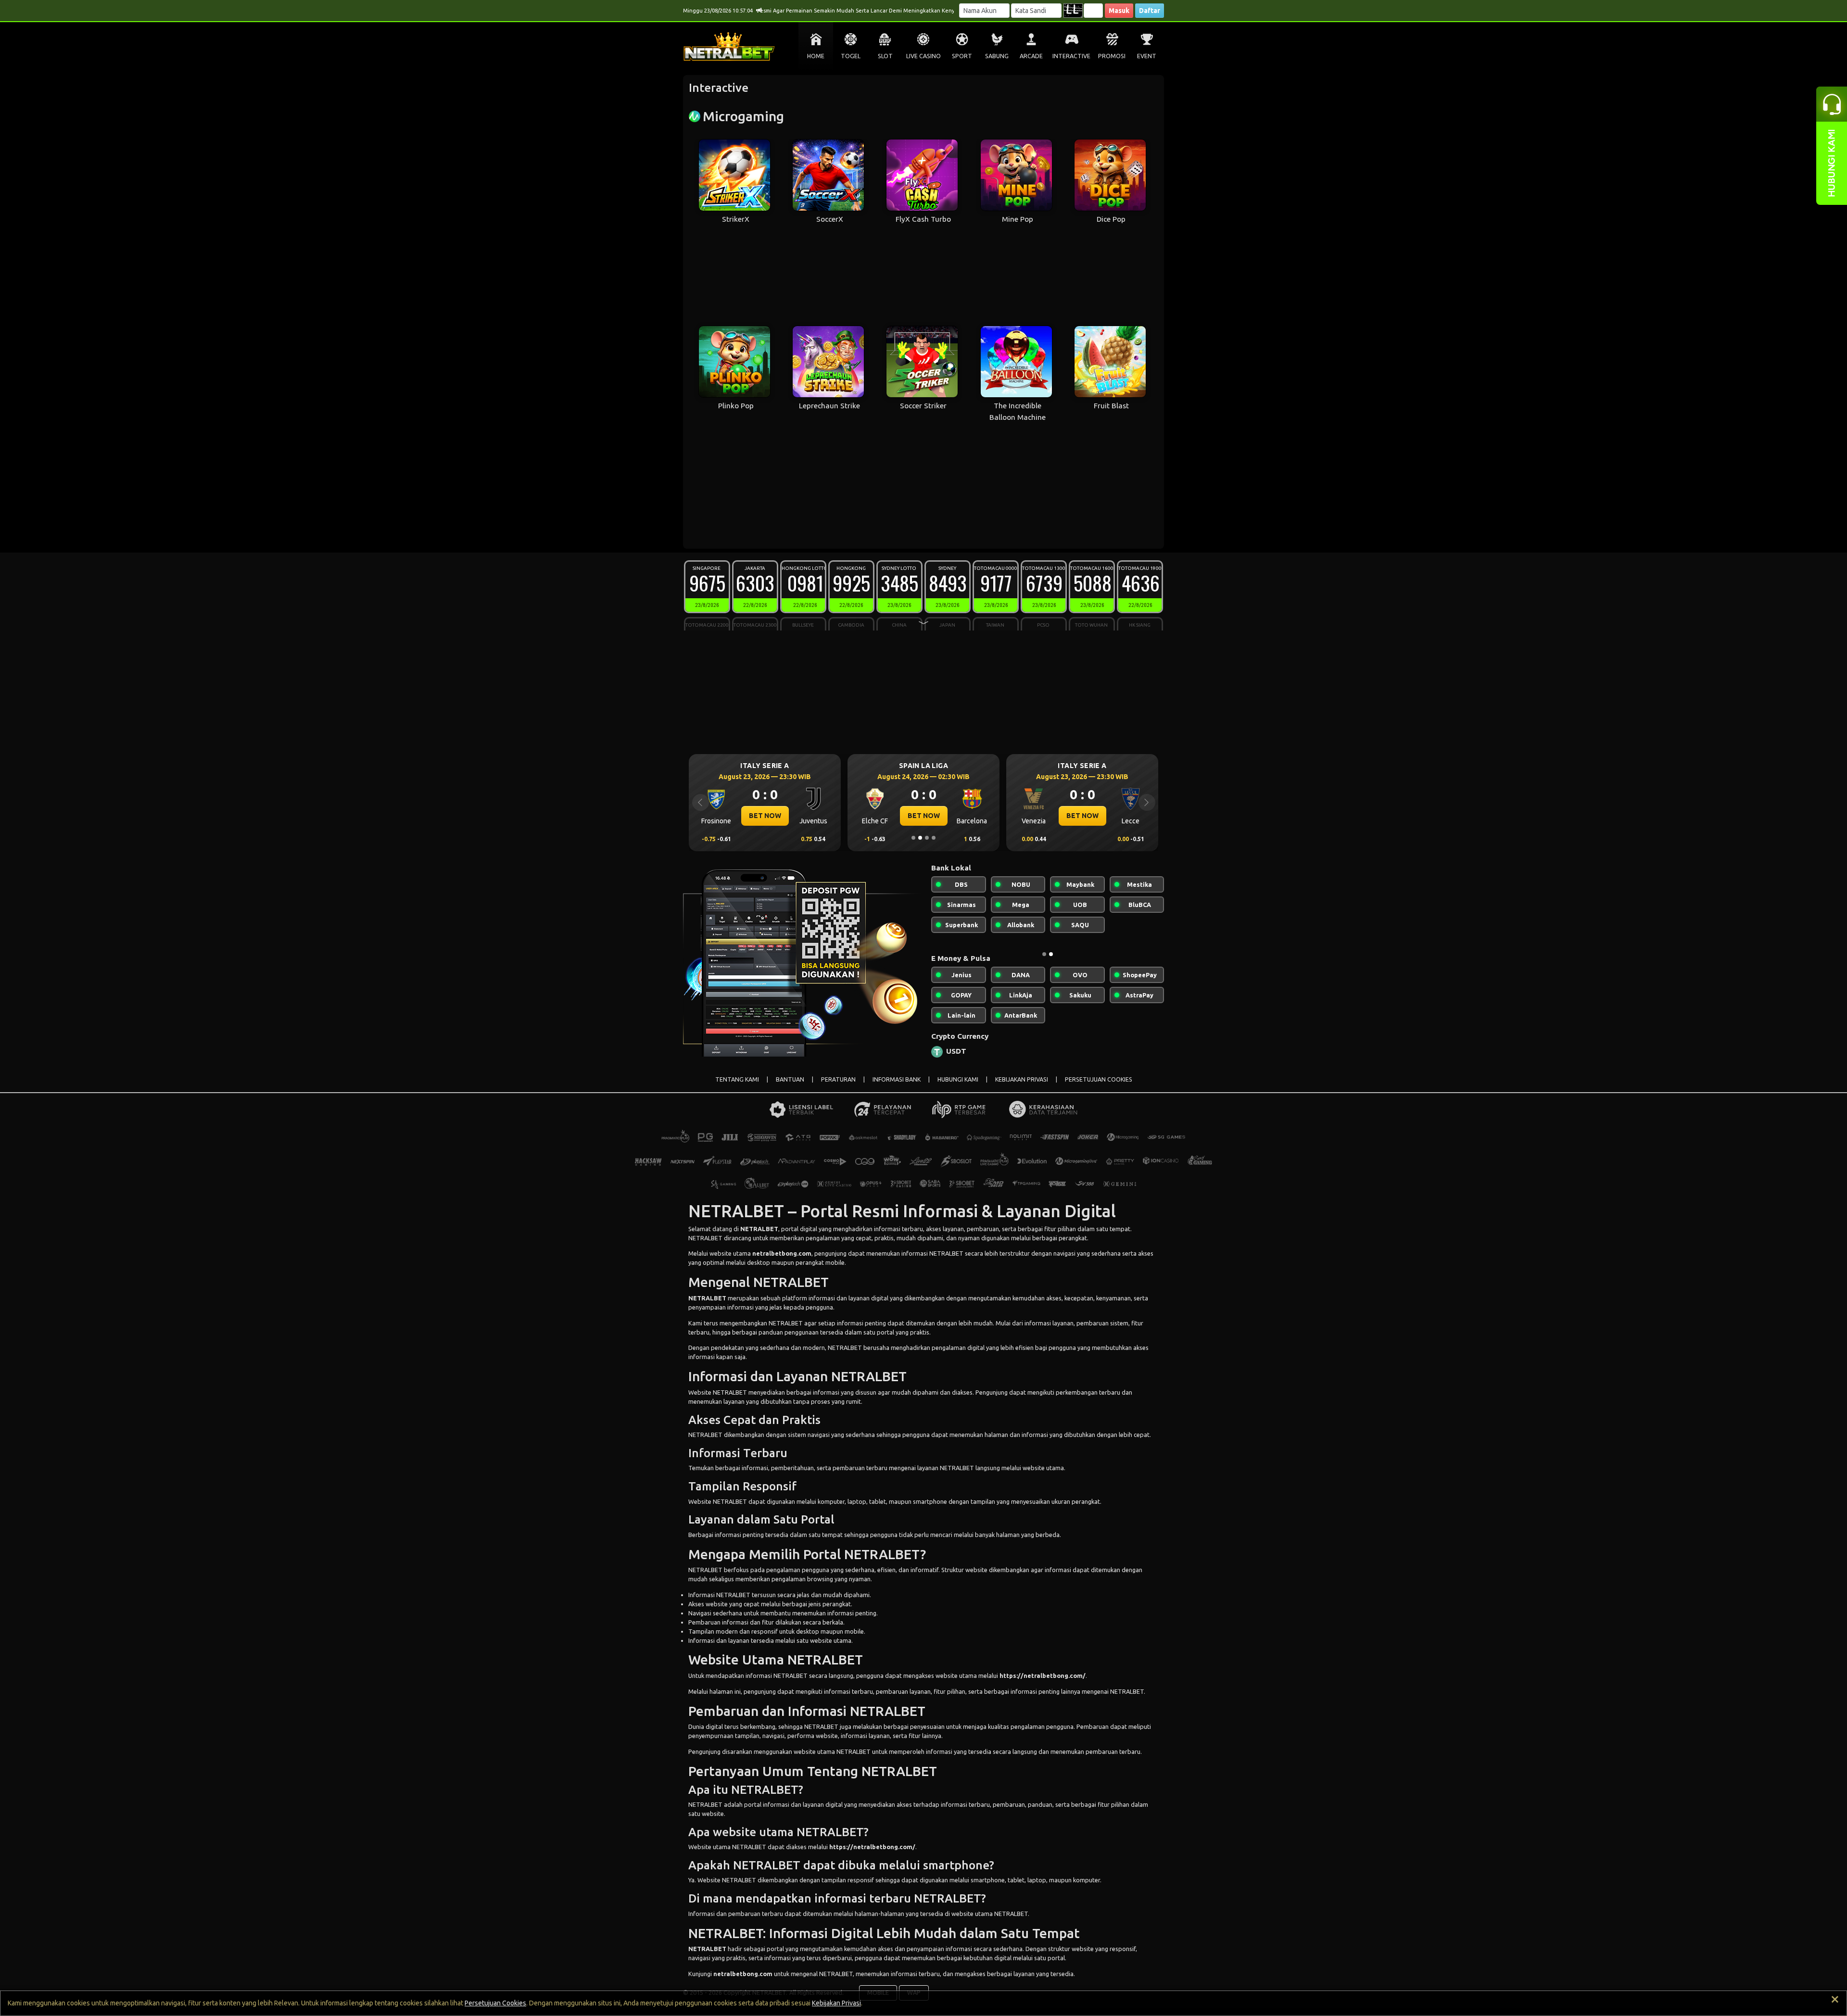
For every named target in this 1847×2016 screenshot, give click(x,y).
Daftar (1150, 11)
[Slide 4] (934, 838)
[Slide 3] (927, 838)
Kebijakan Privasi (836, 2003)
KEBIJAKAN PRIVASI (1022, 1087)
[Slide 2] (920, 838)
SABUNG (997, 56)
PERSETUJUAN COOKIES (1099, 1087)
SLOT (885, 56)
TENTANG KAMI (737, 1087)
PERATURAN (838, 1087)
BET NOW (765, 816)
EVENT (1147, 56)
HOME (816, 56)
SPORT (962, 56)
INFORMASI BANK (897, 1087)
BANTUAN (790, 1087)
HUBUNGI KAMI (958, 1087)
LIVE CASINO (923, 56)
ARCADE (1031, 56)
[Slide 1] (913, 838)
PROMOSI (1112, 56)
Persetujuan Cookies (495, 2003)
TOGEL (851, 56)
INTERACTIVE (1071, 56)
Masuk (1119, 11)
